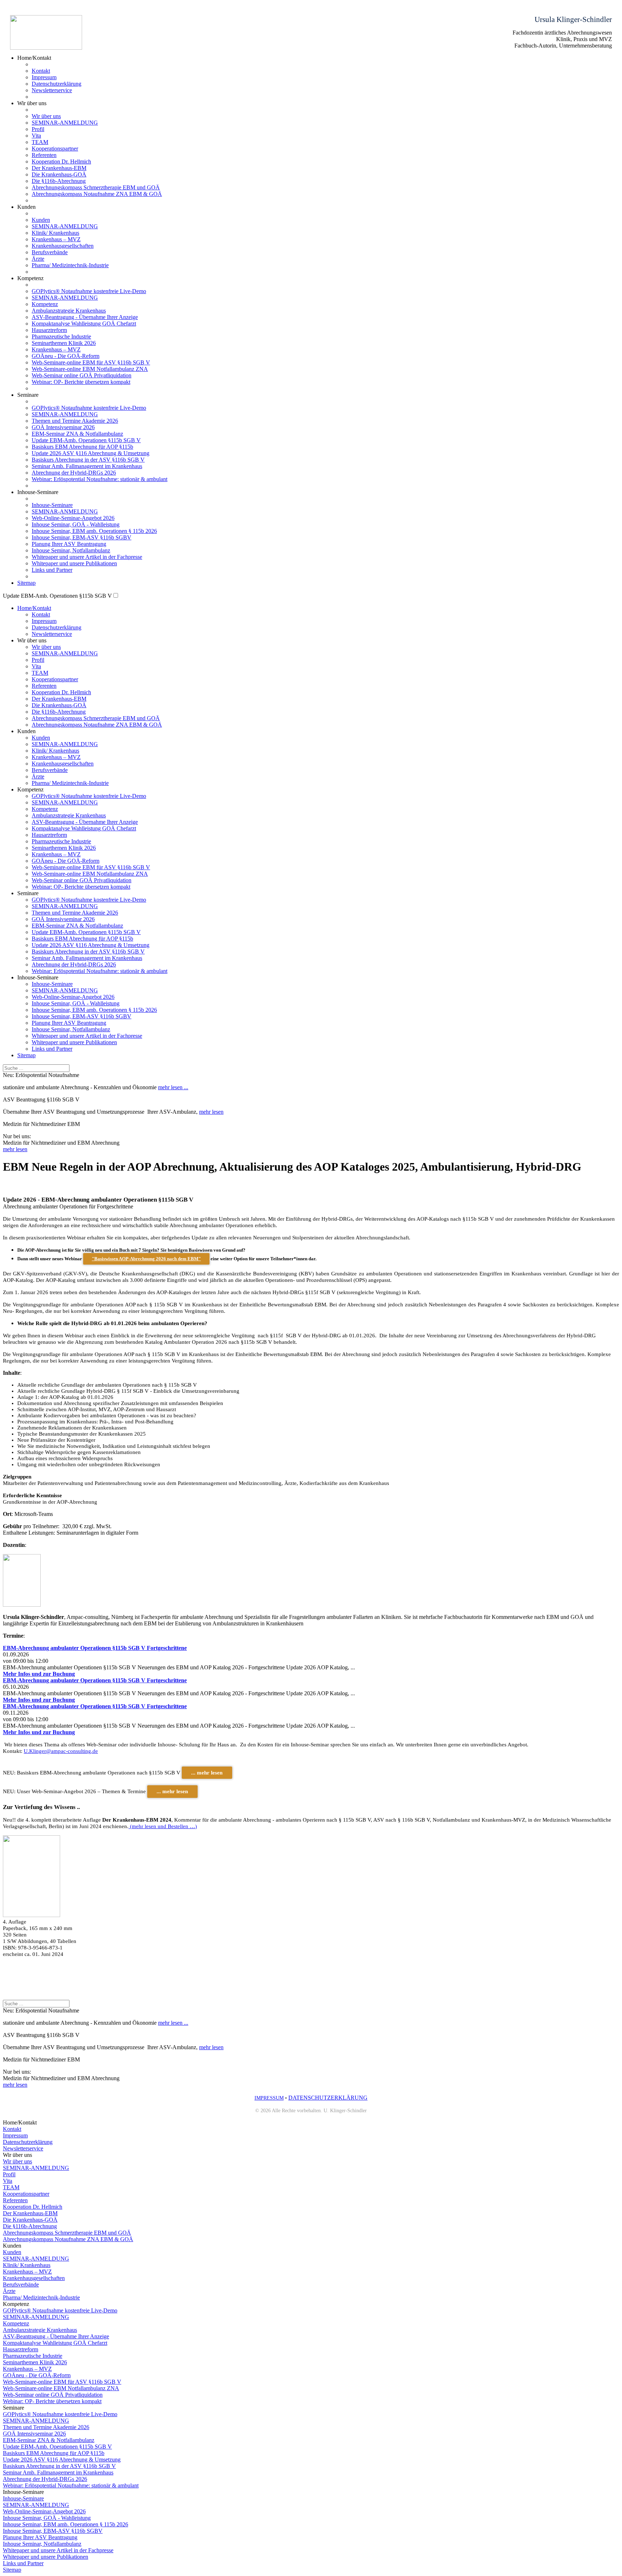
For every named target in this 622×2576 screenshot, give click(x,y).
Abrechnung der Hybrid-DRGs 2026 (74, 473)
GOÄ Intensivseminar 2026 (63, 427)
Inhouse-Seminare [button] (38, 492)
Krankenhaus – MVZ (56, 239)
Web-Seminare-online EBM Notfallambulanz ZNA (90, 369)
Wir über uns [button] (32, 103)
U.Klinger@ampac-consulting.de (61, 1751)
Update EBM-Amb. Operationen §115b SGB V (86, 440)
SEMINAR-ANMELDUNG (65, 123)
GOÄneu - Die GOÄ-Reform (66, 356)
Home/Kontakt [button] (34, 58)
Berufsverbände (50, 252)
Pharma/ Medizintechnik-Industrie (70, 265)
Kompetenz (45, 304)
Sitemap (26, 583)
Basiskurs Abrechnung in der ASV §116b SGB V (88, 460)
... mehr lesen (207, 1773)
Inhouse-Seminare (52, 505)
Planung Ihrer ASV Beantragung (69, 544)
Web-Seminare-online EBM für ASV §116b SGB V (91, 362)
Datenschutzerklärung (57, 84)
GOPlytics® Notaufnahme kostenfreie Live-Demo (89, 291)
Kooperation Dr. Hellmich (61, 161)
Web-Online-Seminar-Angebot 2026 (73, 518)
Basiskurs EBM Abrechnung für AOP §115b (82, 447)
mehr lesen (211, 1112)
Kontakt (41, 71)
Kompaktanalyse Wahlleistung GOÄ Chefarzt (84, 324)
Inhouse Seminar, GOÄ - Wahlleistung (76, 524)
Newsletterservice (52, 90)
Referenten (44, 155)
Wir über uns (46, 116)
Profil (38, 129)
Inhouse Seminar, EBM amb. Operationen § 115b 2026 (94, 531)
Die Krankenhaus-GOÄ (59, 174)
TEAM (40, 142)
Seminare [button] (28, 893)
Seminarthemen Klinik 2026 (64, 343)
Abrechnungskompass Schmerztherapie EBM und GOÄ (96, 187)
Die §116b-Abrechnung (59, 181)
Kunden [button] (26, 207)
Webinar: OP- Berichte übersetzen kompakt (81, 382)
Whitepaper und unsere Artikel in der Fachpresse (87, 557)
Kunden (41, 220)
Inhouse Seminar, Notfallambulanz (71, 550)
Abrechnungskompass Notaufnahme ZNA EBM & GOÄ (97, 194)
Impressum (44, 77)
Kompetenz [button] (30, 278)
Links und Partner (52, 570)
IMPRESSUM (269, 2098)
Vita (36, 136)
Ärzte (38, 259)
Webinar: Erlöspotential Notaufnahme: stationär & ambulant (100, 479)
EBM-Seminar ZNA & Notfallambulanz (77, 434)
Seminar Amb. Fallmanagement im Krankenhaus (87, 466)
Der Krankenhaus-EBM (59, 168)
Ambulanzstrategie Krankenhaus (69, 311)
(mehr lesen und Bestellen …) (163, 1826)
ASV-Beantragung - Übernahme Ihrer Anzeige (85, 317)
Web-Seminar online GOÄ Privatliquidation (82, 375)
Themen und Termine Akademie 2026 (75, 421)
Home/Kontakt (34, 608)
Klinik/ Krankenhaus (55, 233)
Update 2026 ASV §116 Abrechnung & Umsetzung (91, 453)
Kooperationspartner (55, 149)
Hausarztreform (49, 330)
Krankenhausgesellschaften (63, 246)
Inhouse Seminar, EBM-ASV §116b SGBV (82, 537)
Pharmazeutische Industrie (61, 336)
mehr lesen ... (173, 1087)
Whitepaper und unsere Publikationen (74, 563)
